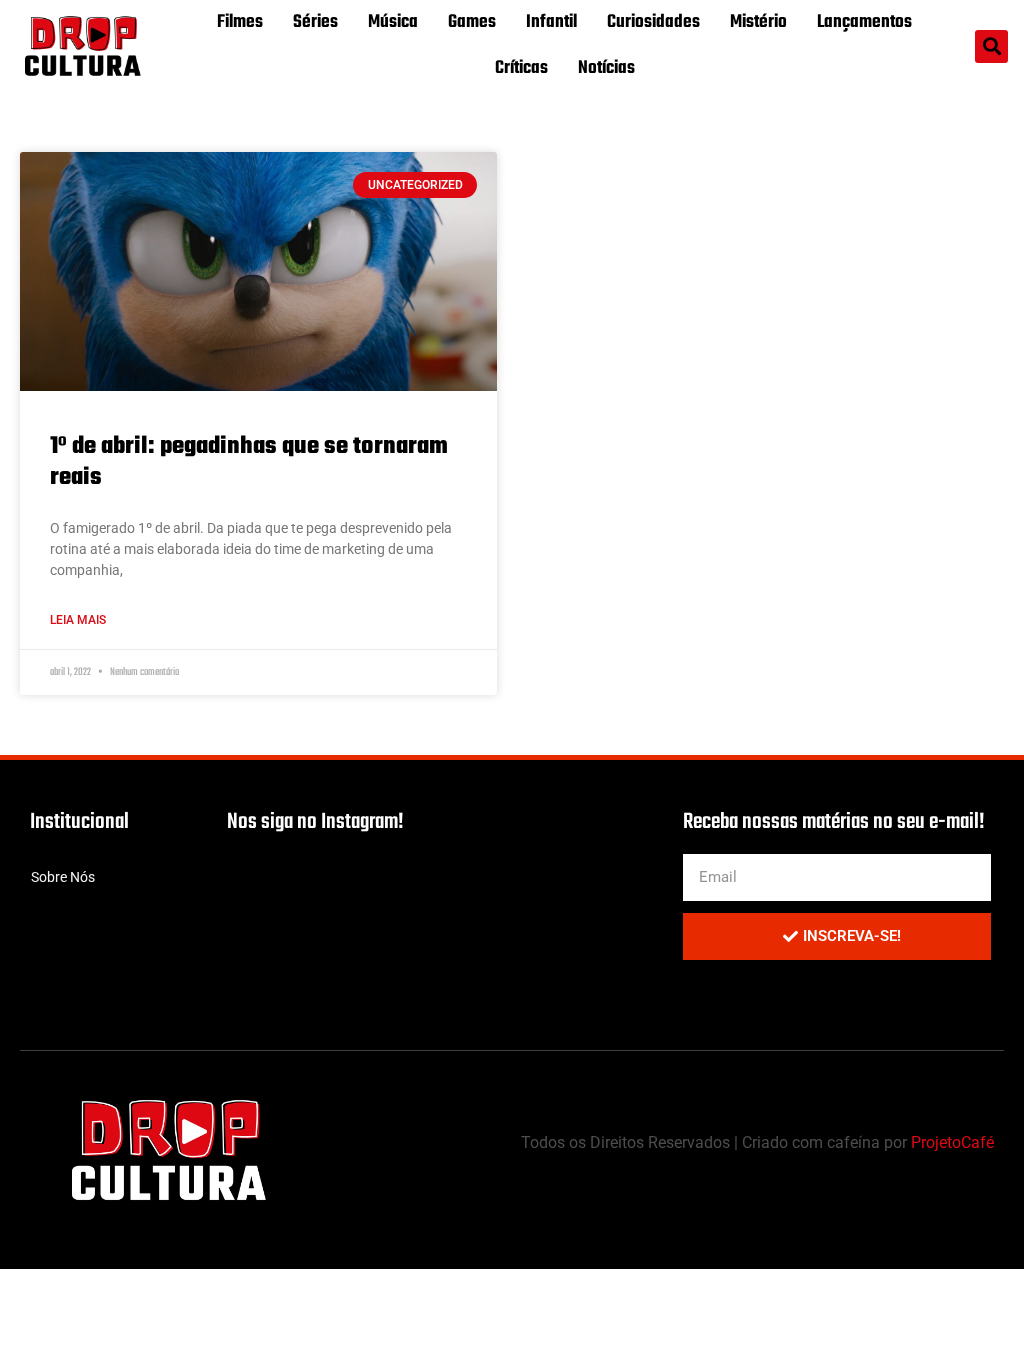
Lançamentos (864, 22)
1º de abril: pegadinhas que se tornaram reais (249, 462)
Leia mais (78, 620)
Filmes (240, 22)
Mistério (758, 22)
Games (472, 22)
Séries (315, 22)
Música (393, 22)
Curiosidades (653, 22)
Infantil (551, 22)
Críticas (521, 68)
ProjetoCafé (952, 1142)
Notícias (606, 68)
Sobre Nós (63, 877)
